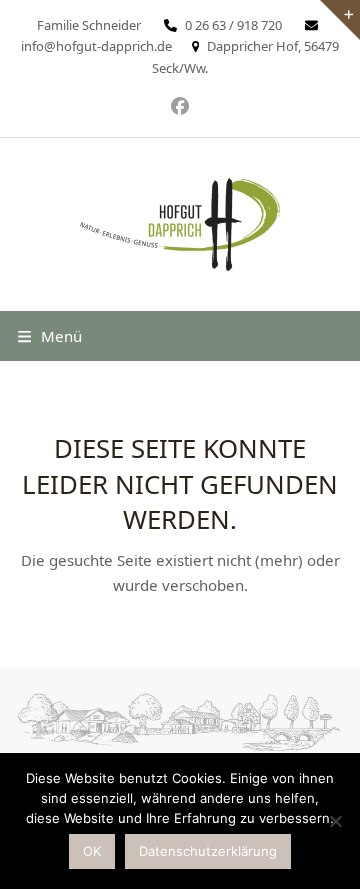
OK (92, 851)
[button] (50, 336)
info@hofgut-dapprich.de (96, 46)
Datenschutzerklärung (208, 851)
